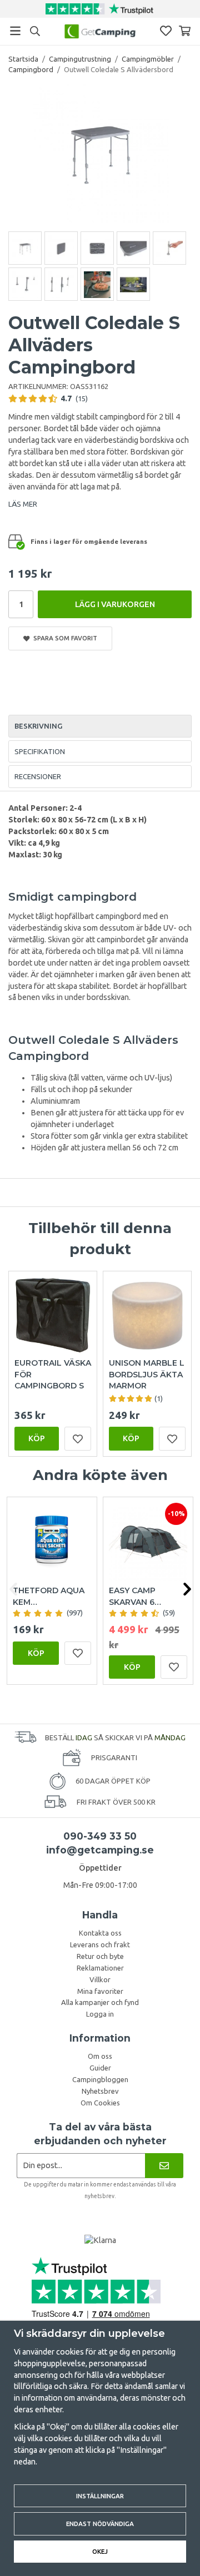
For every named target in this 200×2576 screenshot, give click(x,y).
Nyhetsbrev (100, 2091)
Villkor (100, 1979)
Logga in (100, 2014)
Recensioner (38, 776)
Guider (100, 2068)
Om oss (100, 2056)
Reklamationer (100, 1968)
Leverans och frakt (100, 1944)
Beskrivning (38, 726)
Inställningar (100, 2496)
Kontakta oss (100, 1933)
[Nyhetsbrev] (164, 2166)
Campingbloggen (100, 2079)
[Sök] (35, 31)
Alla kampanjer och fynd (100, 2002)
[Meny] (15, 31)
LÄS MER (23, 504)
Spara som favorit (64, 638)
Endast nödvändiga (100, 2524)
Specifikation (40, 751)
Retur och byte (100, 1956)
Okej (100, 2551)
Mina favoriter (100, 1991)
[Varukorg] (185, 31)
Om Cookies (100, 2103)
